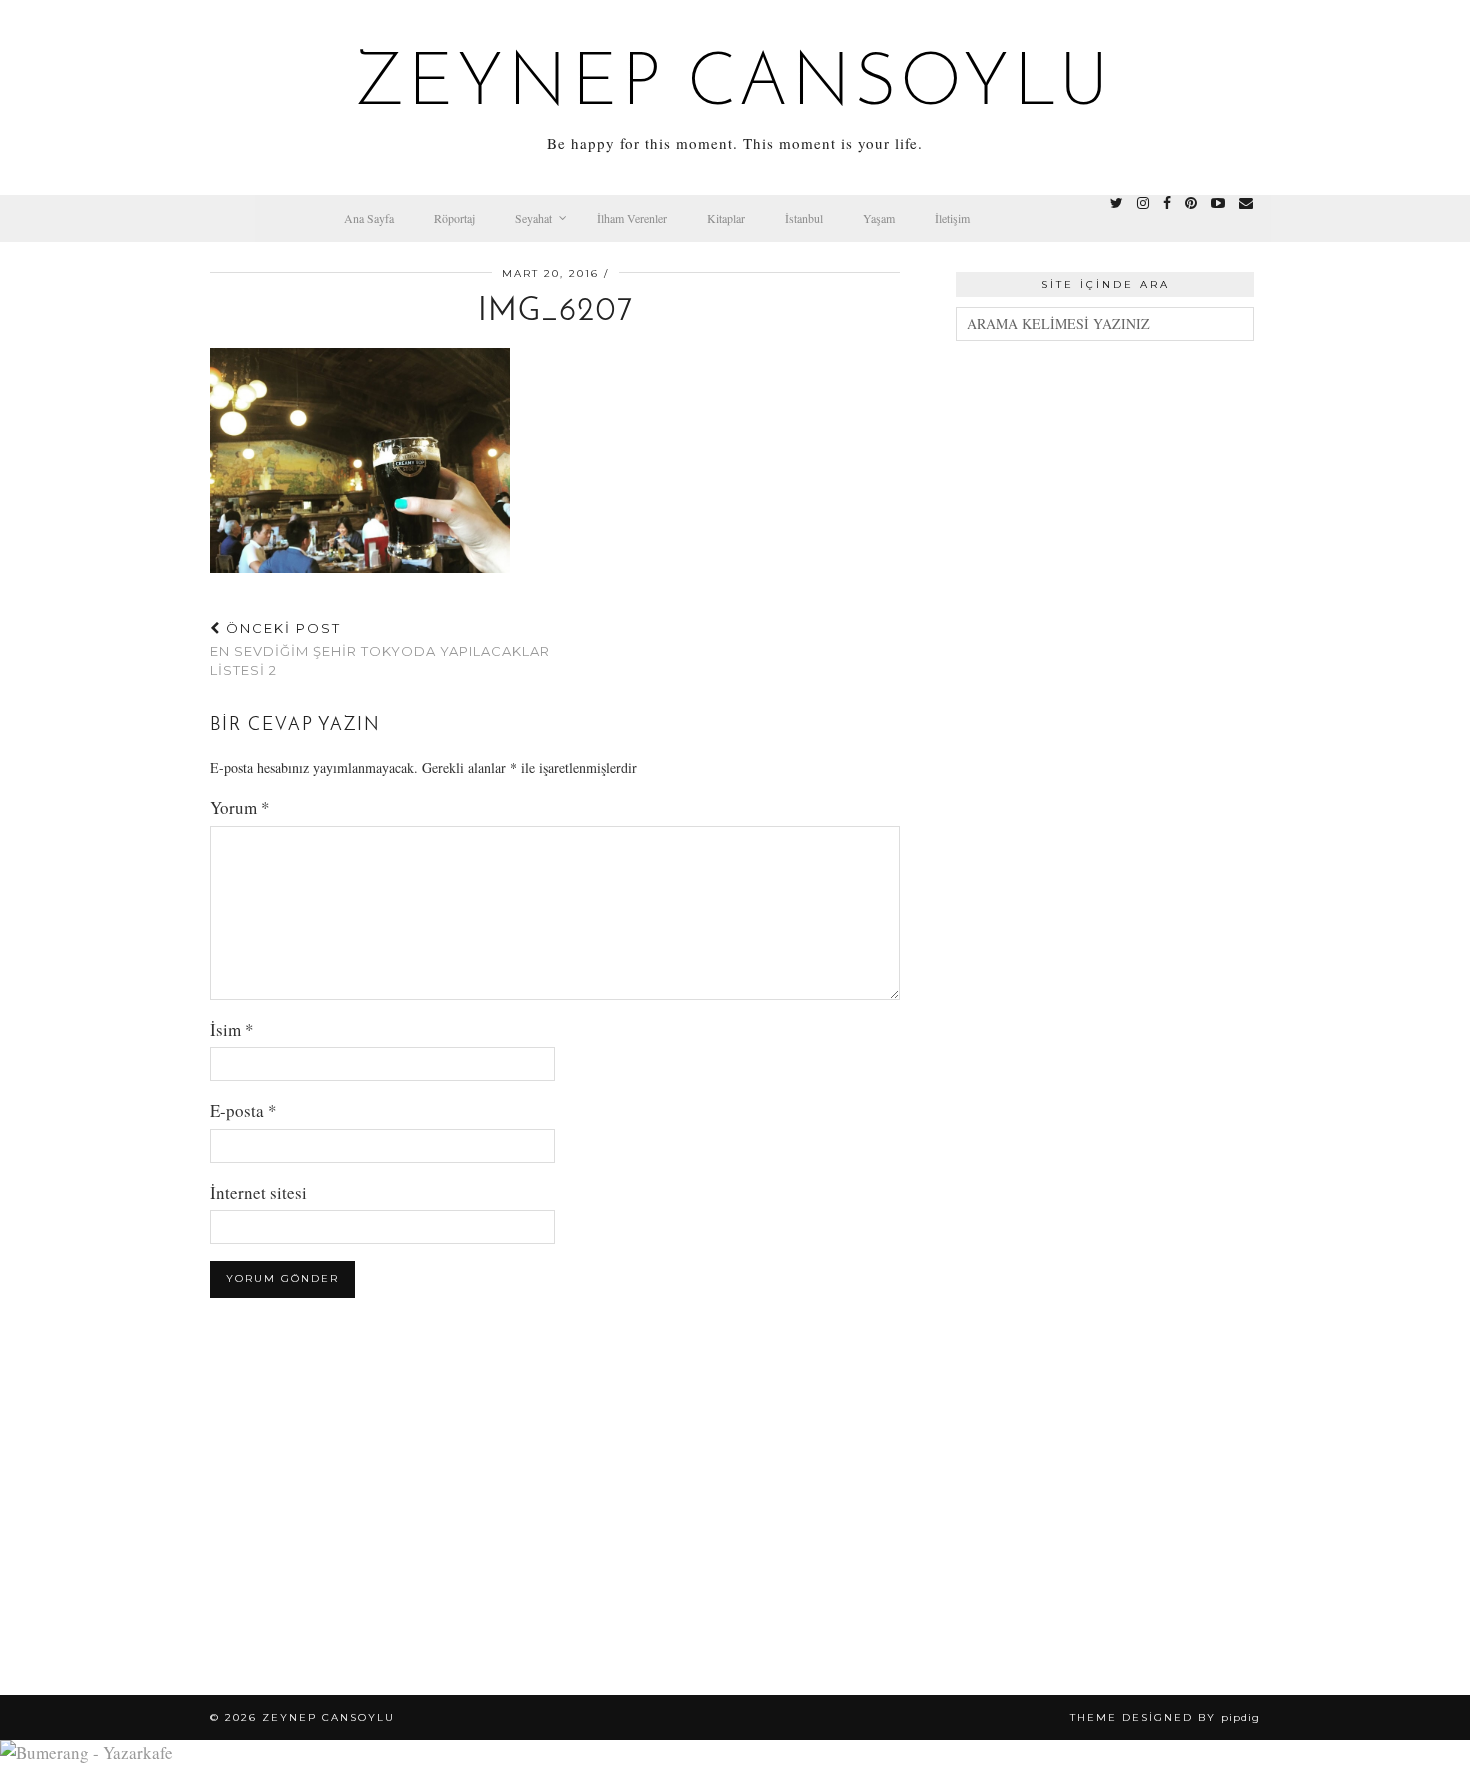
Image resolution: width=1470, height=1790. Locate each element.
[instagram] (1143, 203)
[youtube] (1218, 203)
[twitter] (1116, 203)
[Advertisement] (1105, 664)
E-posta (243, 1110)
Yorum (240, 807)
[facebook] (1167, 203)
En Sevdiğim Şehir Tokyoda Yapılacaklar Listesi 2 (380, 649)
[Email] (1246, 203)
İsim (232, 1029)
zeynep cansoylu (735, 86)
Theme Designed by (1165, 1717)
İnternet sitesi (258, 1192)
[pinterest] (1191, 203)
